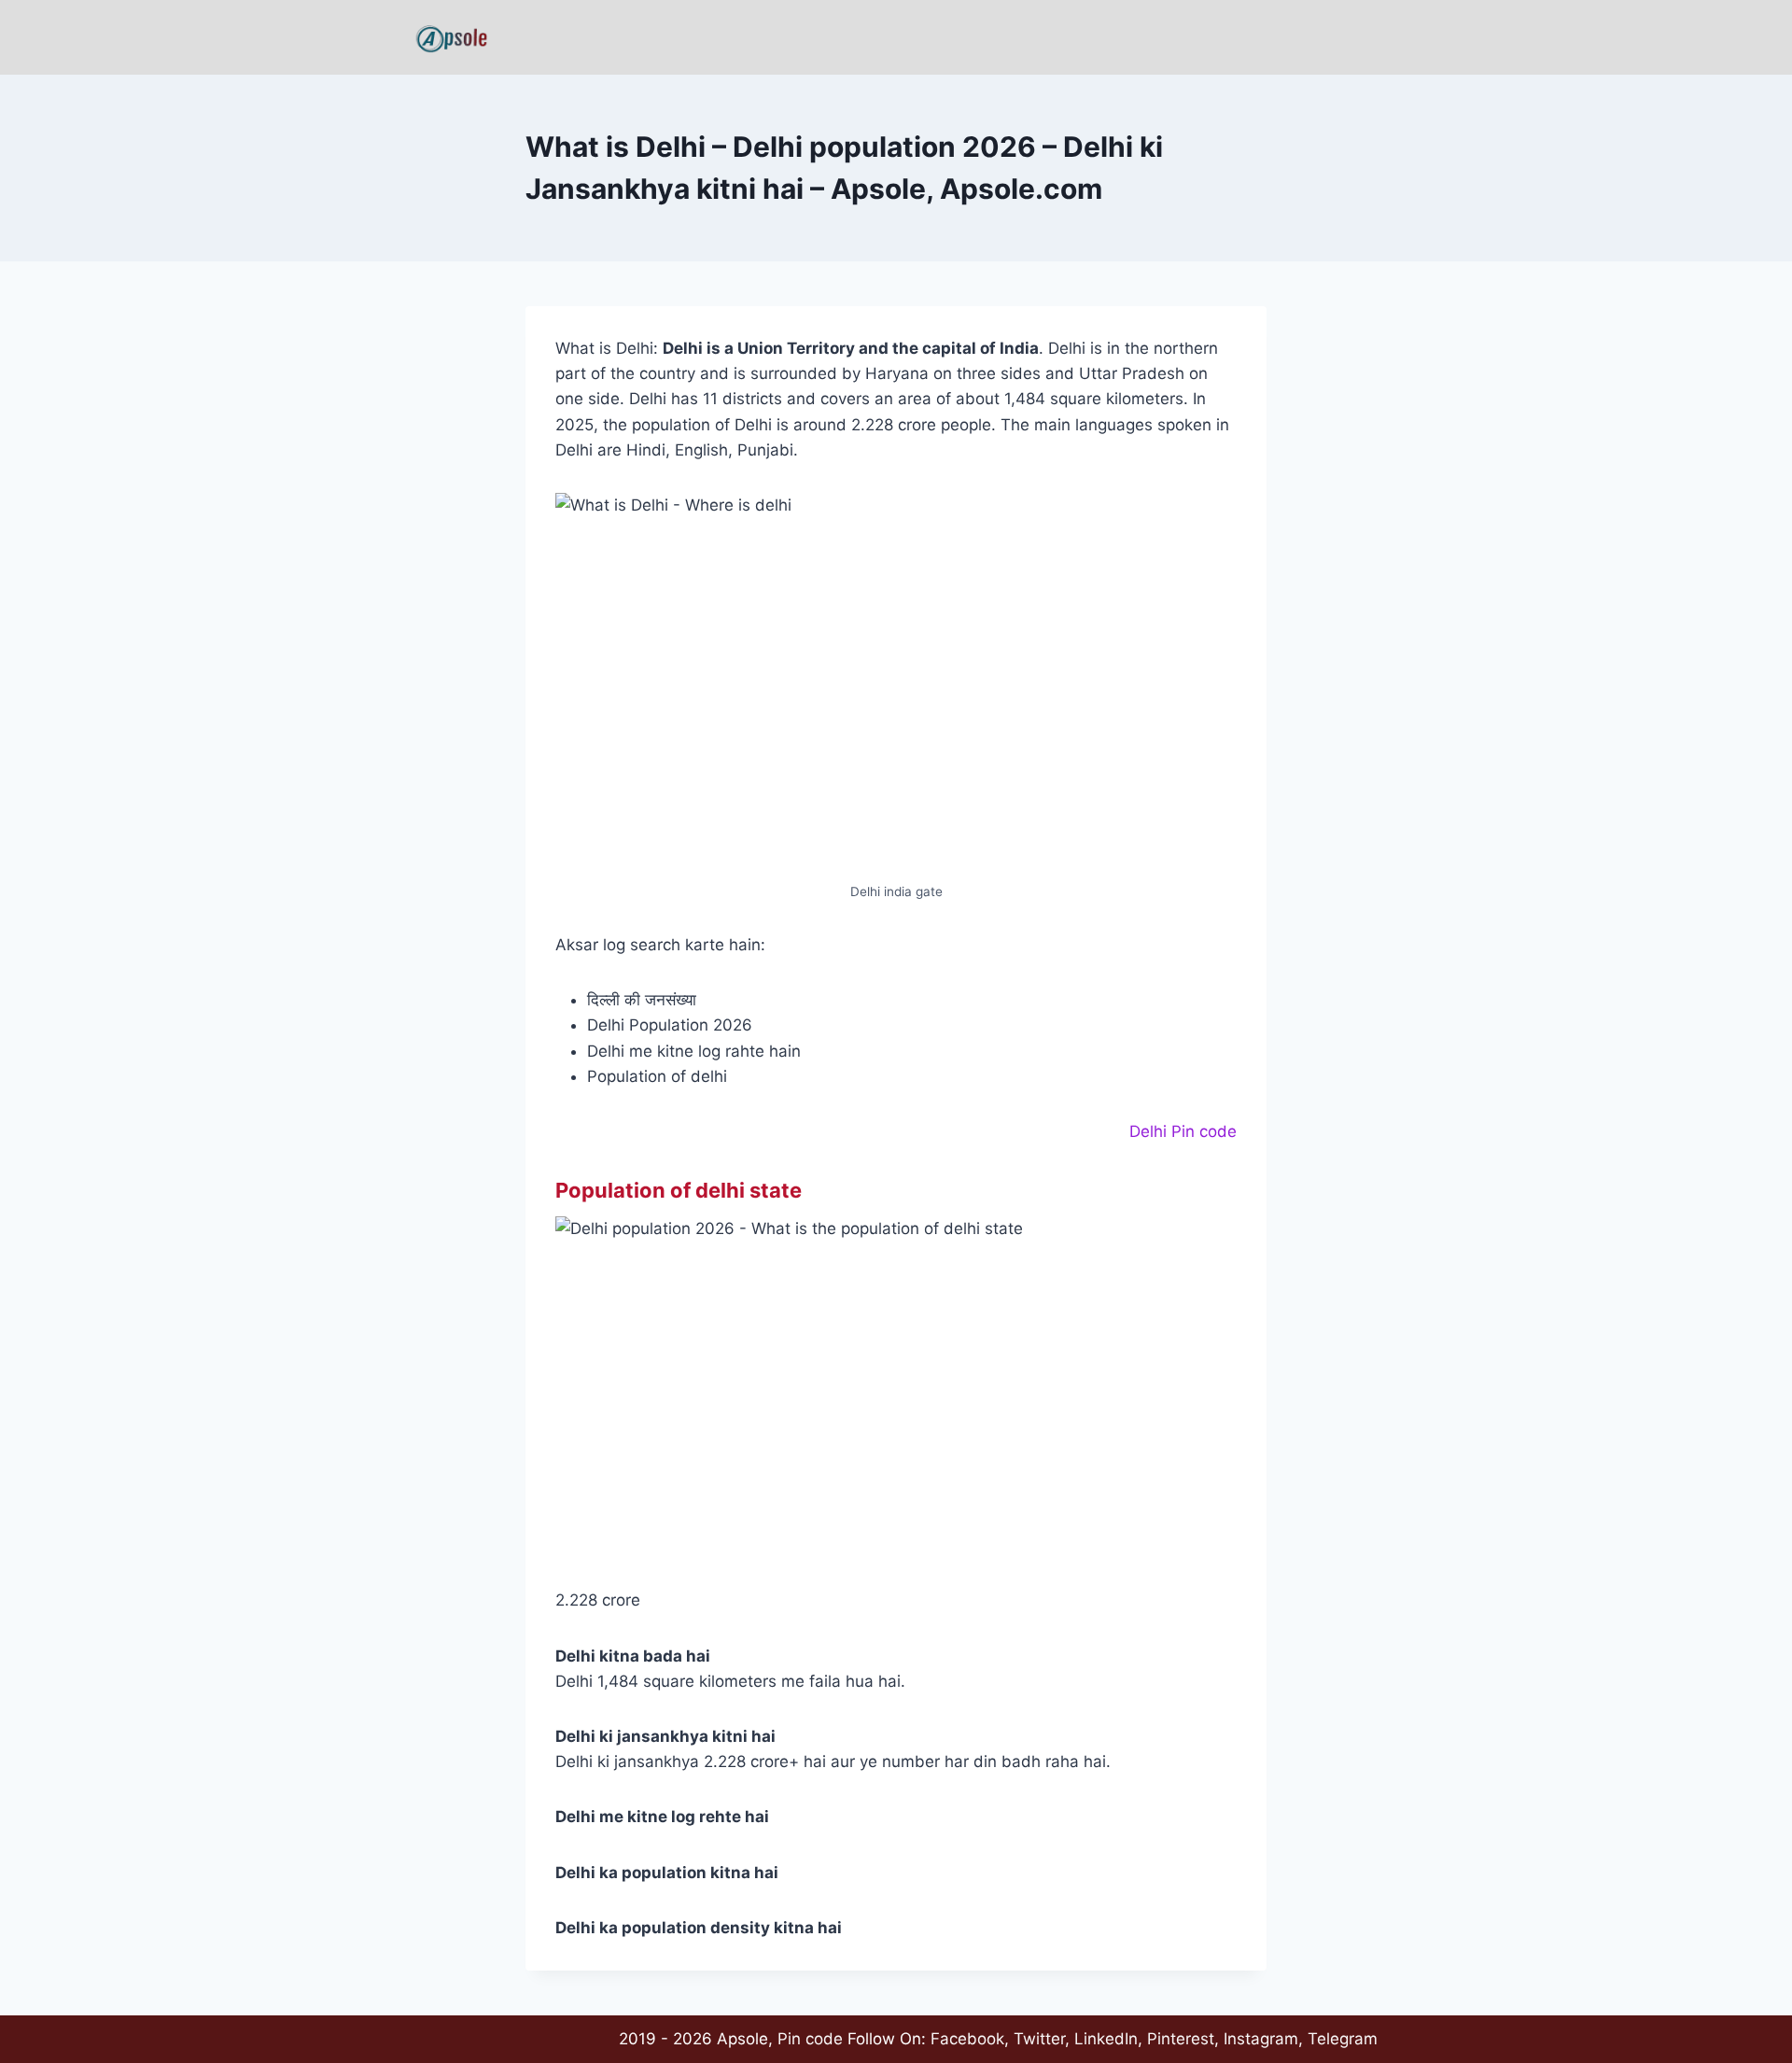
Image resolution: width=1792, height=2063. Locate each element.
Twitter (1039, 2039)
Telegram (1343, 2039)
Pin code (810, 2039)
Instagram (1261, 2039)
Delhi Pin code (1183, 1131)
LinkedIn (1106, 2039)
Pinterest (1181, 2039)
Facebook (967, 2039)
